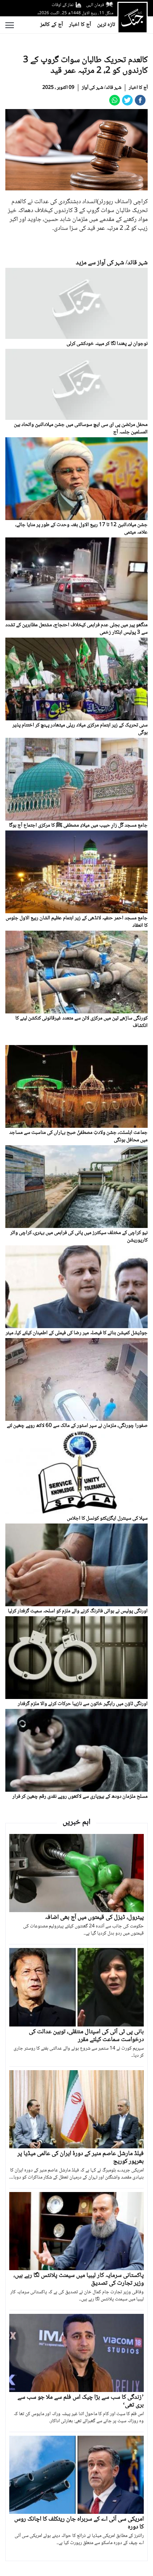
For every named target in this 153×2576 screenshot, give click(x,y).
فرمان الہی (95, 5)
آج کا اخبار (80, 25)
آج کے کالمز (52, 25)
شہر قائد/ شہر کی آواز (102, 88)
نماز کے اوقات (63, 5)
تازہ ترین (106, 25)
